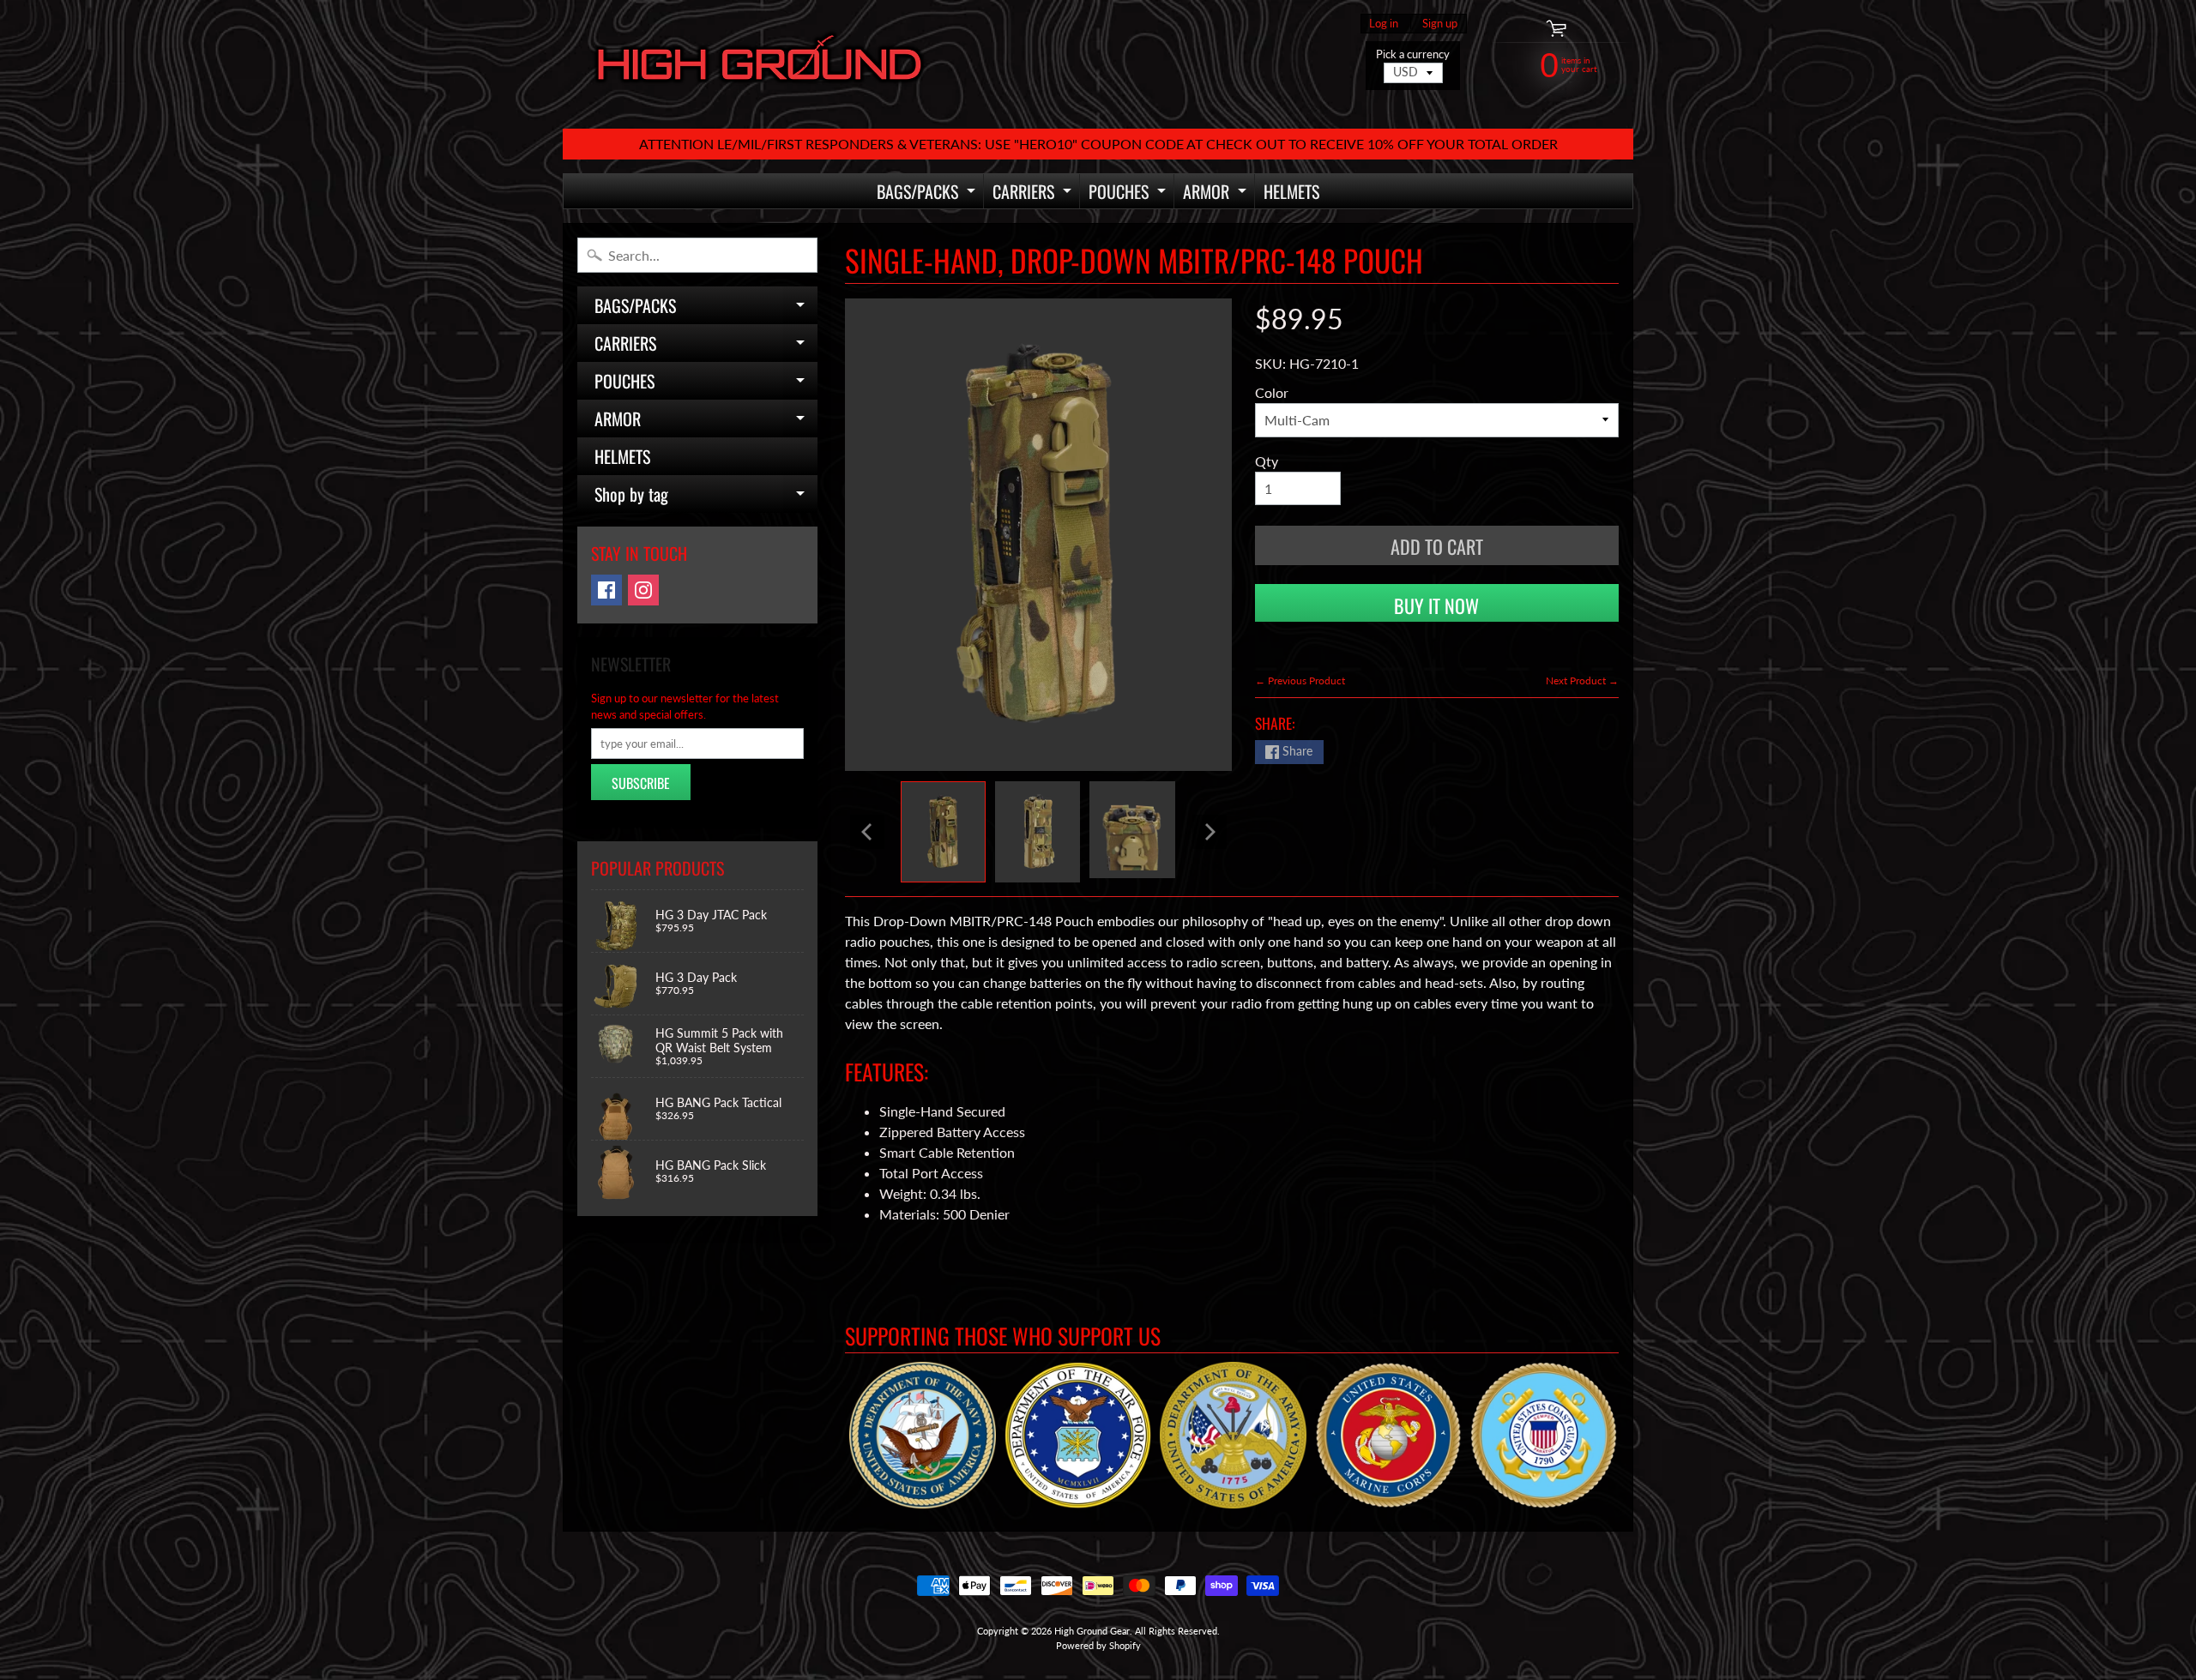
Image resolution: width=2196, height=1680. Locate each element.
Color (1272, 392)
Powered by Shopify (1098, 1645)
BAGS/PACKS (928, 193)
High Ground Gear (1092, 1631)
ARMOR (1217, 193)
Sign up (1440, 24)
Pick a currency (1413, 54)
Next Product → (1582, 680)
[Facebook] (606, 590)
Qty (1267, 461)
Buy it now (1436, 605)
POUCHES (1129, 193)
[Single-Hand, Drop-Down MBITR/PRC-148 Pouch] (943, 832)
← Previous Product (1300, 680)
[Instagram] (643, 590)
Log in (1384, 24)
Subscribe (641, 783)
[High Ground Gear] (760, 64)
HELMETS (1291, 191)
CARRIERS (1034, 193)
